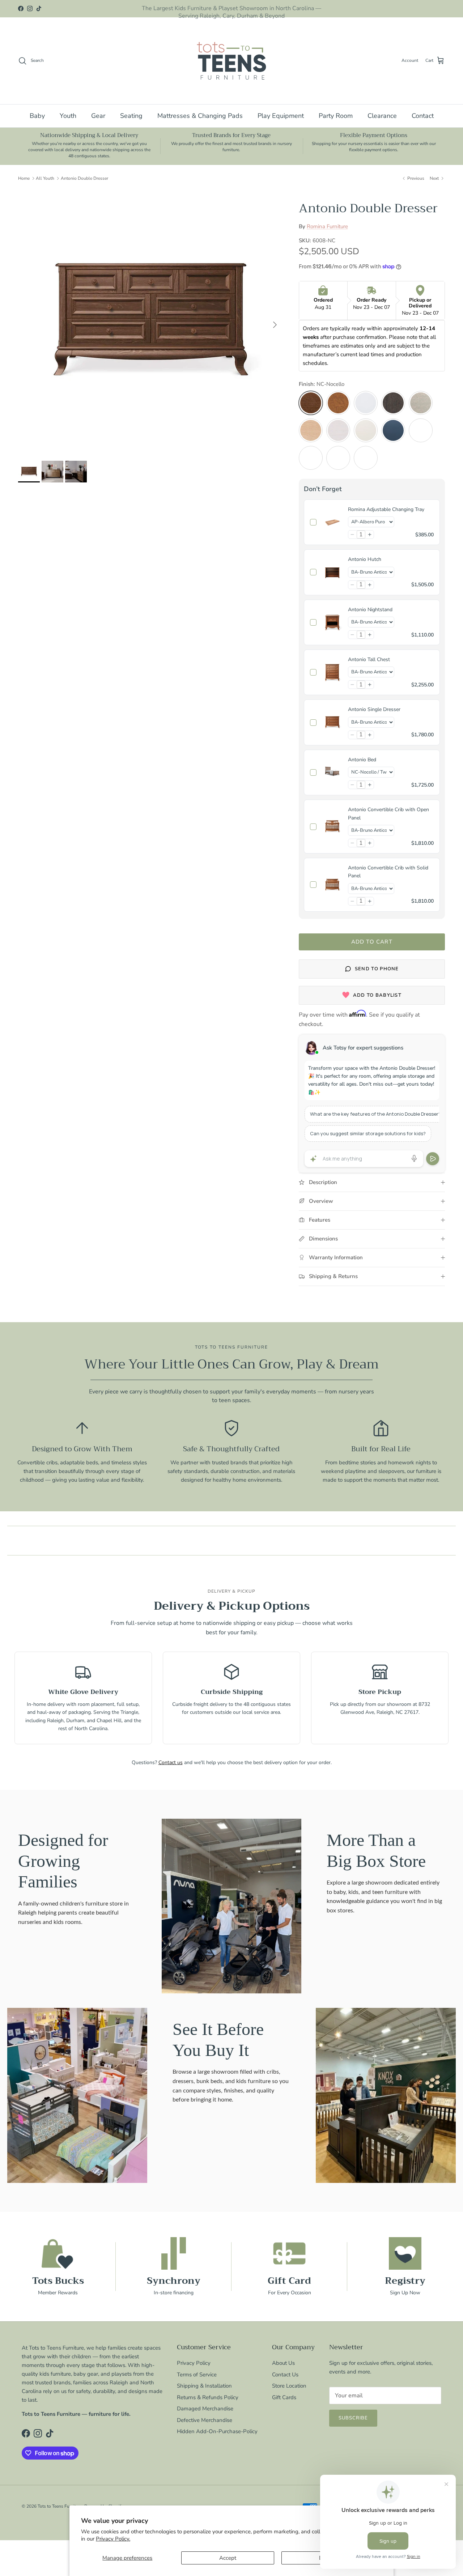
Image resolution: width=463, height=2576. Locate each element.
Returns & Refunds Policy (208, 2397)
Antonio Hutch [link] (365, 559)
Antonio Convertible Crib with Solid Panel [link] (388, 872)
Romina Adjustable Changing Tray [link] (386, 509)
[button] (352, 535)
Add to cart (372, 942)
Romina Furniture (327, 226)
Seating (131, 116)
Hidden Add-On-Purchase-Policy (217, 2431)
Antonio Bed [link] (362, 760)
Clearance (382, 116)
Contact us (171, 1762)
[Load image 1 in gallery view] (150, 321)
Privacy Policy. (113, 2539)
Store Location (289, 2386)
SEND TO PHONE (377, 969)
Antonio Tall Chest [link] (369, 659)
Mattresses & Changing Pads (200, 116)
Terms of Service (197, 2375)
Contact (423, 116)
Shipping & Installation (204, 2386)
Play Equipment (281, 116)
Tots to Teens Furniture (60, 2506)
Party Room (336, 116)
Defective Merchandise (205, 2420)
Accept (228, 2558)
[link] (332, 522)
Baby (37, 116)
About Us (283, 2363)
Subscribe (353, 2418)
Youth (68, 116)
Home (24, 178)
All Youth (45, 178)
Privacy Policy (194, 2363)
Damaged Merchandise (205, 2409)
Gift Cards (284, 2397)
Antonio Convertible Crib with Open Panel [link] (388, 814)
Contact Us (285, 2375)
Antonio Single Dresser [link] (374, 709)
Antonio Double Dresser (84, 178)
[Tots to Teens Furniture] (231, 61)
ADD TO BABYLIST (377, 995)
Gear (98, 116)
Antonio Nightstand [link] (370, 610)
